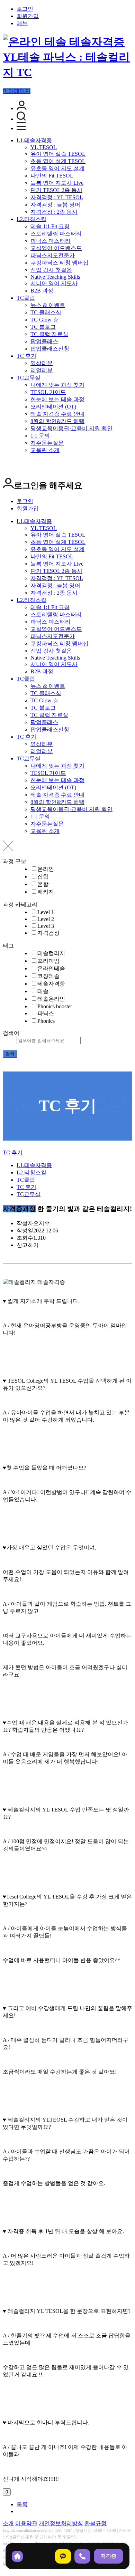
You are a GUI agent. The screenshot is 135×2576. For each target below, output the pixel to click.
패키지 (46, 892)
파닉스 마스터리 (51, 241)
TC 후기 (26, 356)
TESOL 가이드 (48, 392)
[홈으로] (17, 2556)
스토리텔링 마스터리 (56, 234)
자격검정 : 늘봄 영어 (55, 205)
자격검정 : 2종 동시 (54, 212)
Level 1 (46, 912)
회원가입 (28, 16)
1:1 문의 (40, 436)
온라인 (46, 869)
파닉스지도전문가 (53, 255)
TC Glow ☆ (44, 320)
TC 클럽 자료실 (49, 334)
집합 (43, 877)
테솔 (43, 991)
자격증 (109, 2556)
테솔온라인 (51, 999)
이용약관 (26, 2523)
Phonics (46, 1021)
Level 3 (46, 926)
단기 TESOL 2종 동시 (56, 190)
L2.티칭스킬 (31, 219)
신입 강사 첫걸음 (51, 270)
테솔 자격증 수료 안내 (57, 414)
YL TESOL (44, 147)
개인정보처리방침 (61, 2523)
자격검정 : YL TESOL (57, 197)
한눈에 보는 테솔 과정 (57, 399)
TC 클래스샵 (46, 312)
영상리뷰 (42, 363)
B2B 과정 (42, 291)
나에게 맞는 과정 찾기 (57, 385)
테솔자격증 (51, 984)
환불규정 (96, 2523)
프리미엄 (48, 961)
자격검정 (48, 933)
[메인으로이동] (7, 1146)
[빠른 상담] (63, 2556)
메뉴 (22, 23)
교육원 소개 (45, 450)
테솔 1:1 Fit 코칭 (50, 226)
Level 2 (46, 919)
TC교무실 (29, 378)
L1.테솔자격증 (34, 140)
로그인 (25, 9)
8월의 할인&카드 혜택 (57, 421)
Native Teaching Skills (55, 277)
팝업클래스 (44, 341)
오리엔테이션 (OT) (53, 407)
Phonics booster (55, 1006)
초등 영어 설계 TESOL (58, 161)
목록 (22, 2504)
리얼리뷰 (42, 370)
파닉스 (46, 1013)
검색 (10, 1054)
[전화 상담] (82, 2556)
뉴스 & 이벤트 (48, 305)
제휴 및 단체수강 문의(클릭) (51, 2537)
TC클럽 (26, 298)
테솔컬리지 (51, 953)
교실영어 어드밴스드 (56, 248)
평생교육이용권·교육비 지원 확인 (71, 428)
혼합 (43, 884)
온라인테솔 (51, 968)
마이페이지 (17, 91)
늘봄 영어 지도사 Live (57, 183)
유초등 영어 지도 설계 (57, 168)
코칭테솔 (48, 976)
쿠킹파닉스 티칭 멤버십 (60, 263)
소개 (8, 2523)
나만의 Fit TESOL (52, 176)
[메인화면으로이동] (67, 72)
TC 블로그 (43, 327)
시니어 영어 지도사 (54, 283)
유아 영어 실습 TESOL (58, 154)
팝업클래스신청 (50, 349)
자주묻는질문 (47, 443)
